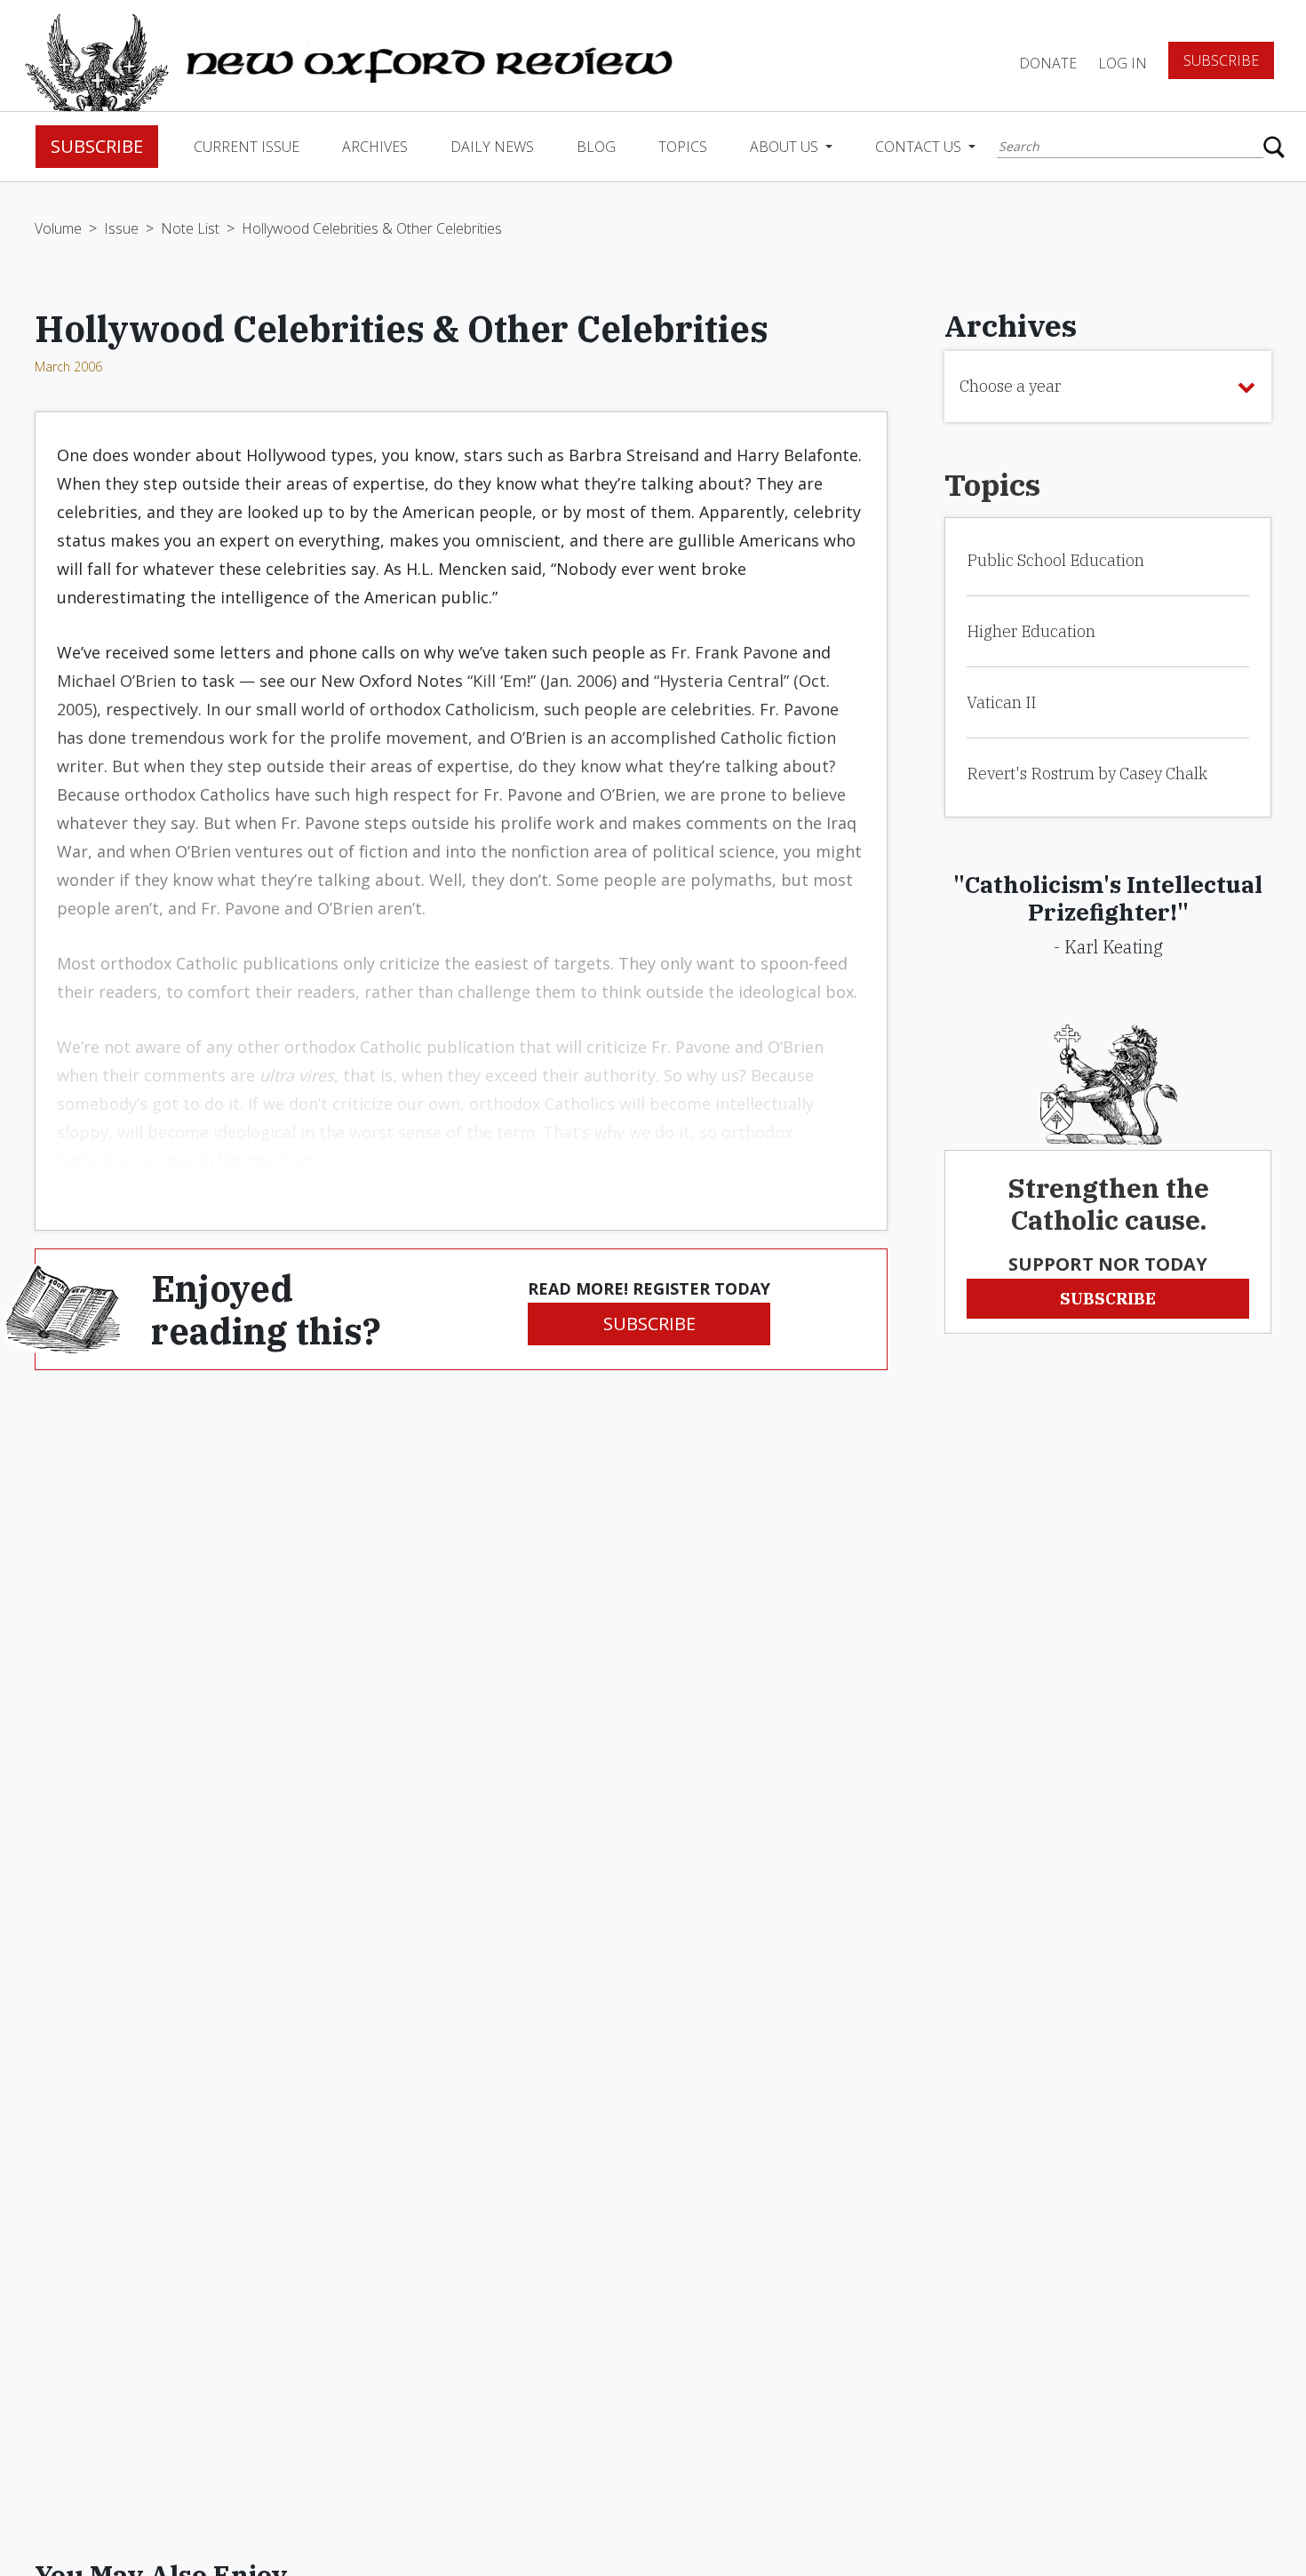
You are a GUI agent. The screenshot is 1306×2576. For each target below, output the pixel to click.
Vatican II (1001, 702)
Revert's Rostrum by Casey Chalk (1087, 774)
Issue (121, 228)
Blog (596, 147)
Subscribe (1221, 60)
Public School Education (1055, 560)
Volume (58, 228)
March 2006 (68, 367)
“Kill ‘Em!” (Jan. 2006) (542, 681)
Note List (190, 228)
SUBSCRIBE (649, 1324)
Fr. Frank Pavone (734, 652)
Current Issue (247, 147)
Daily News (492, 147)
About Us (786, 147)
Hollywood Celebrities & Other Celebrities (372, 228)
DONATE (1048, 63)
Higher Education (1031, 631)
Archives (375, 147)
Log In (1123, 63)
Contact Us (920, 147)
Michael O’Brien (116, 681)
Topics (683, 147)
